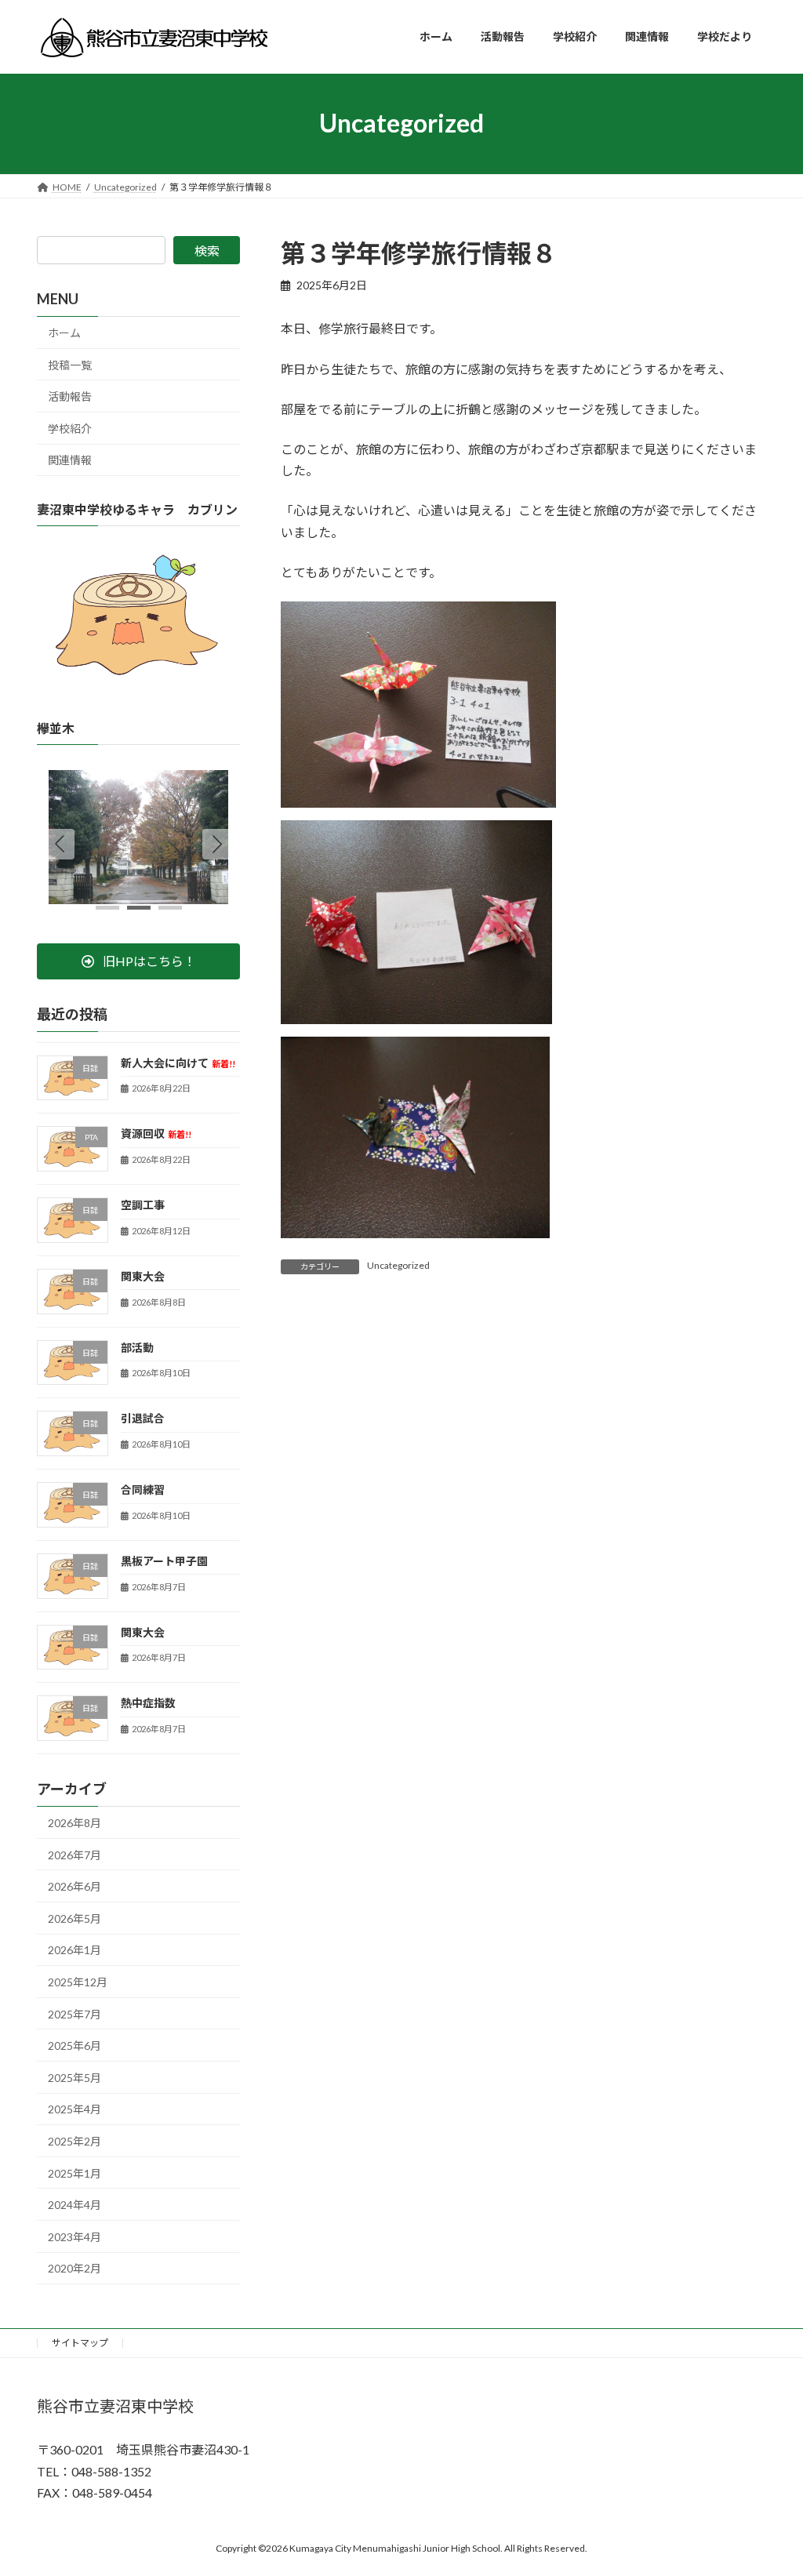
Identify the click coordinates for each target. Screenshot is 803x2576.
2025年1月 (74, 2173)
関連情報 (70, 460)
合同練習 (143, 1490)
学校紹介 (70, 428)
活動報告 (70, 396)
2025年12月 (78, 1982)
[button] (217, 844)
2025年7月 (74, 2013)
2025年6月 (74, 2046)
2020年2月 (74, 2268)
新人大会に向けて (178, 1062)
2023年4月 (74, 2236)
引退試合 (143, 1418)
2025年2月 (74, 2141)
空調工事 (143, 1205)
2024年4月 (74, 2205)
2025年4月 (74, 2109)
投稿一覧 (70, 364)
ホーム (64, 333)
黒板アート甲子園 (164, 1560)
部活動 (137, 1347)
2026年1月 (74, 1950)
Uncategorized (398, 1265)
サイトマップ (80, 2343)
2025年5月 (74, 2077)
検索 (207, 251)
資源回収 (156, 1134)
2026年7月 (74, 1854)
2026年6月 (74, 1886)
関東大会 (143, 1275)
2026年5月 (74, 1918)
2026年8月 (74, 1823)
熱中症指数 (148, 1703)
